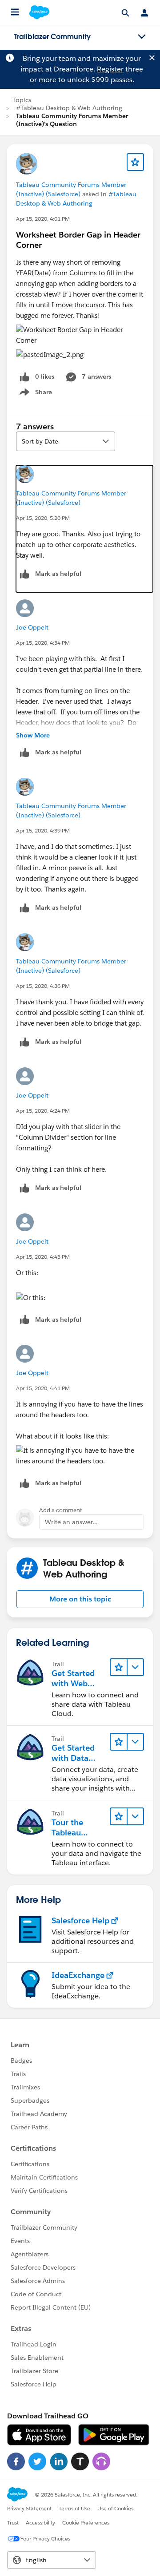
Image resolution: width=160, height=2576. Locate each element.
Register (110, 69)
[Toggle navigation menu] (142, 37)
